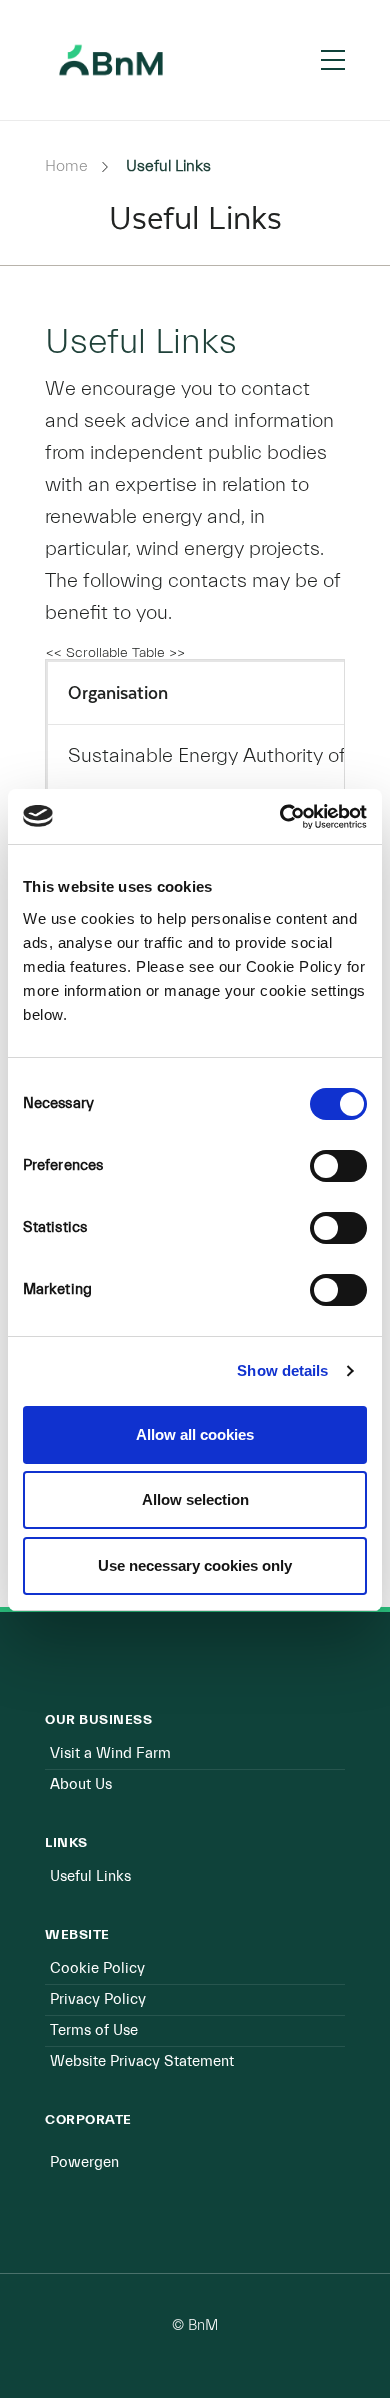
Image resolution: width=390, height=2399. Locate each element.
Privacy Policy (98, 1999)
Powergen (84, 2162)
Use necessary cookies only (195, 1565)
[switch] (338, 1166)
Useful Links (90, 1876)
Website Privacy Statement (142, 2061)
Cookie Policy (97, 1968)
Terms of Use (94, 2030)
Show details (282, 1370)
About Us (81, 1784)
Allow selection (195, 1499)
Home (66, 166)
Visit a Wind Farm (110, 1753)
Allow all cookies (195, 1434)
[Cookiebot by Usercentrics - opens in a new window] (280, 817)
